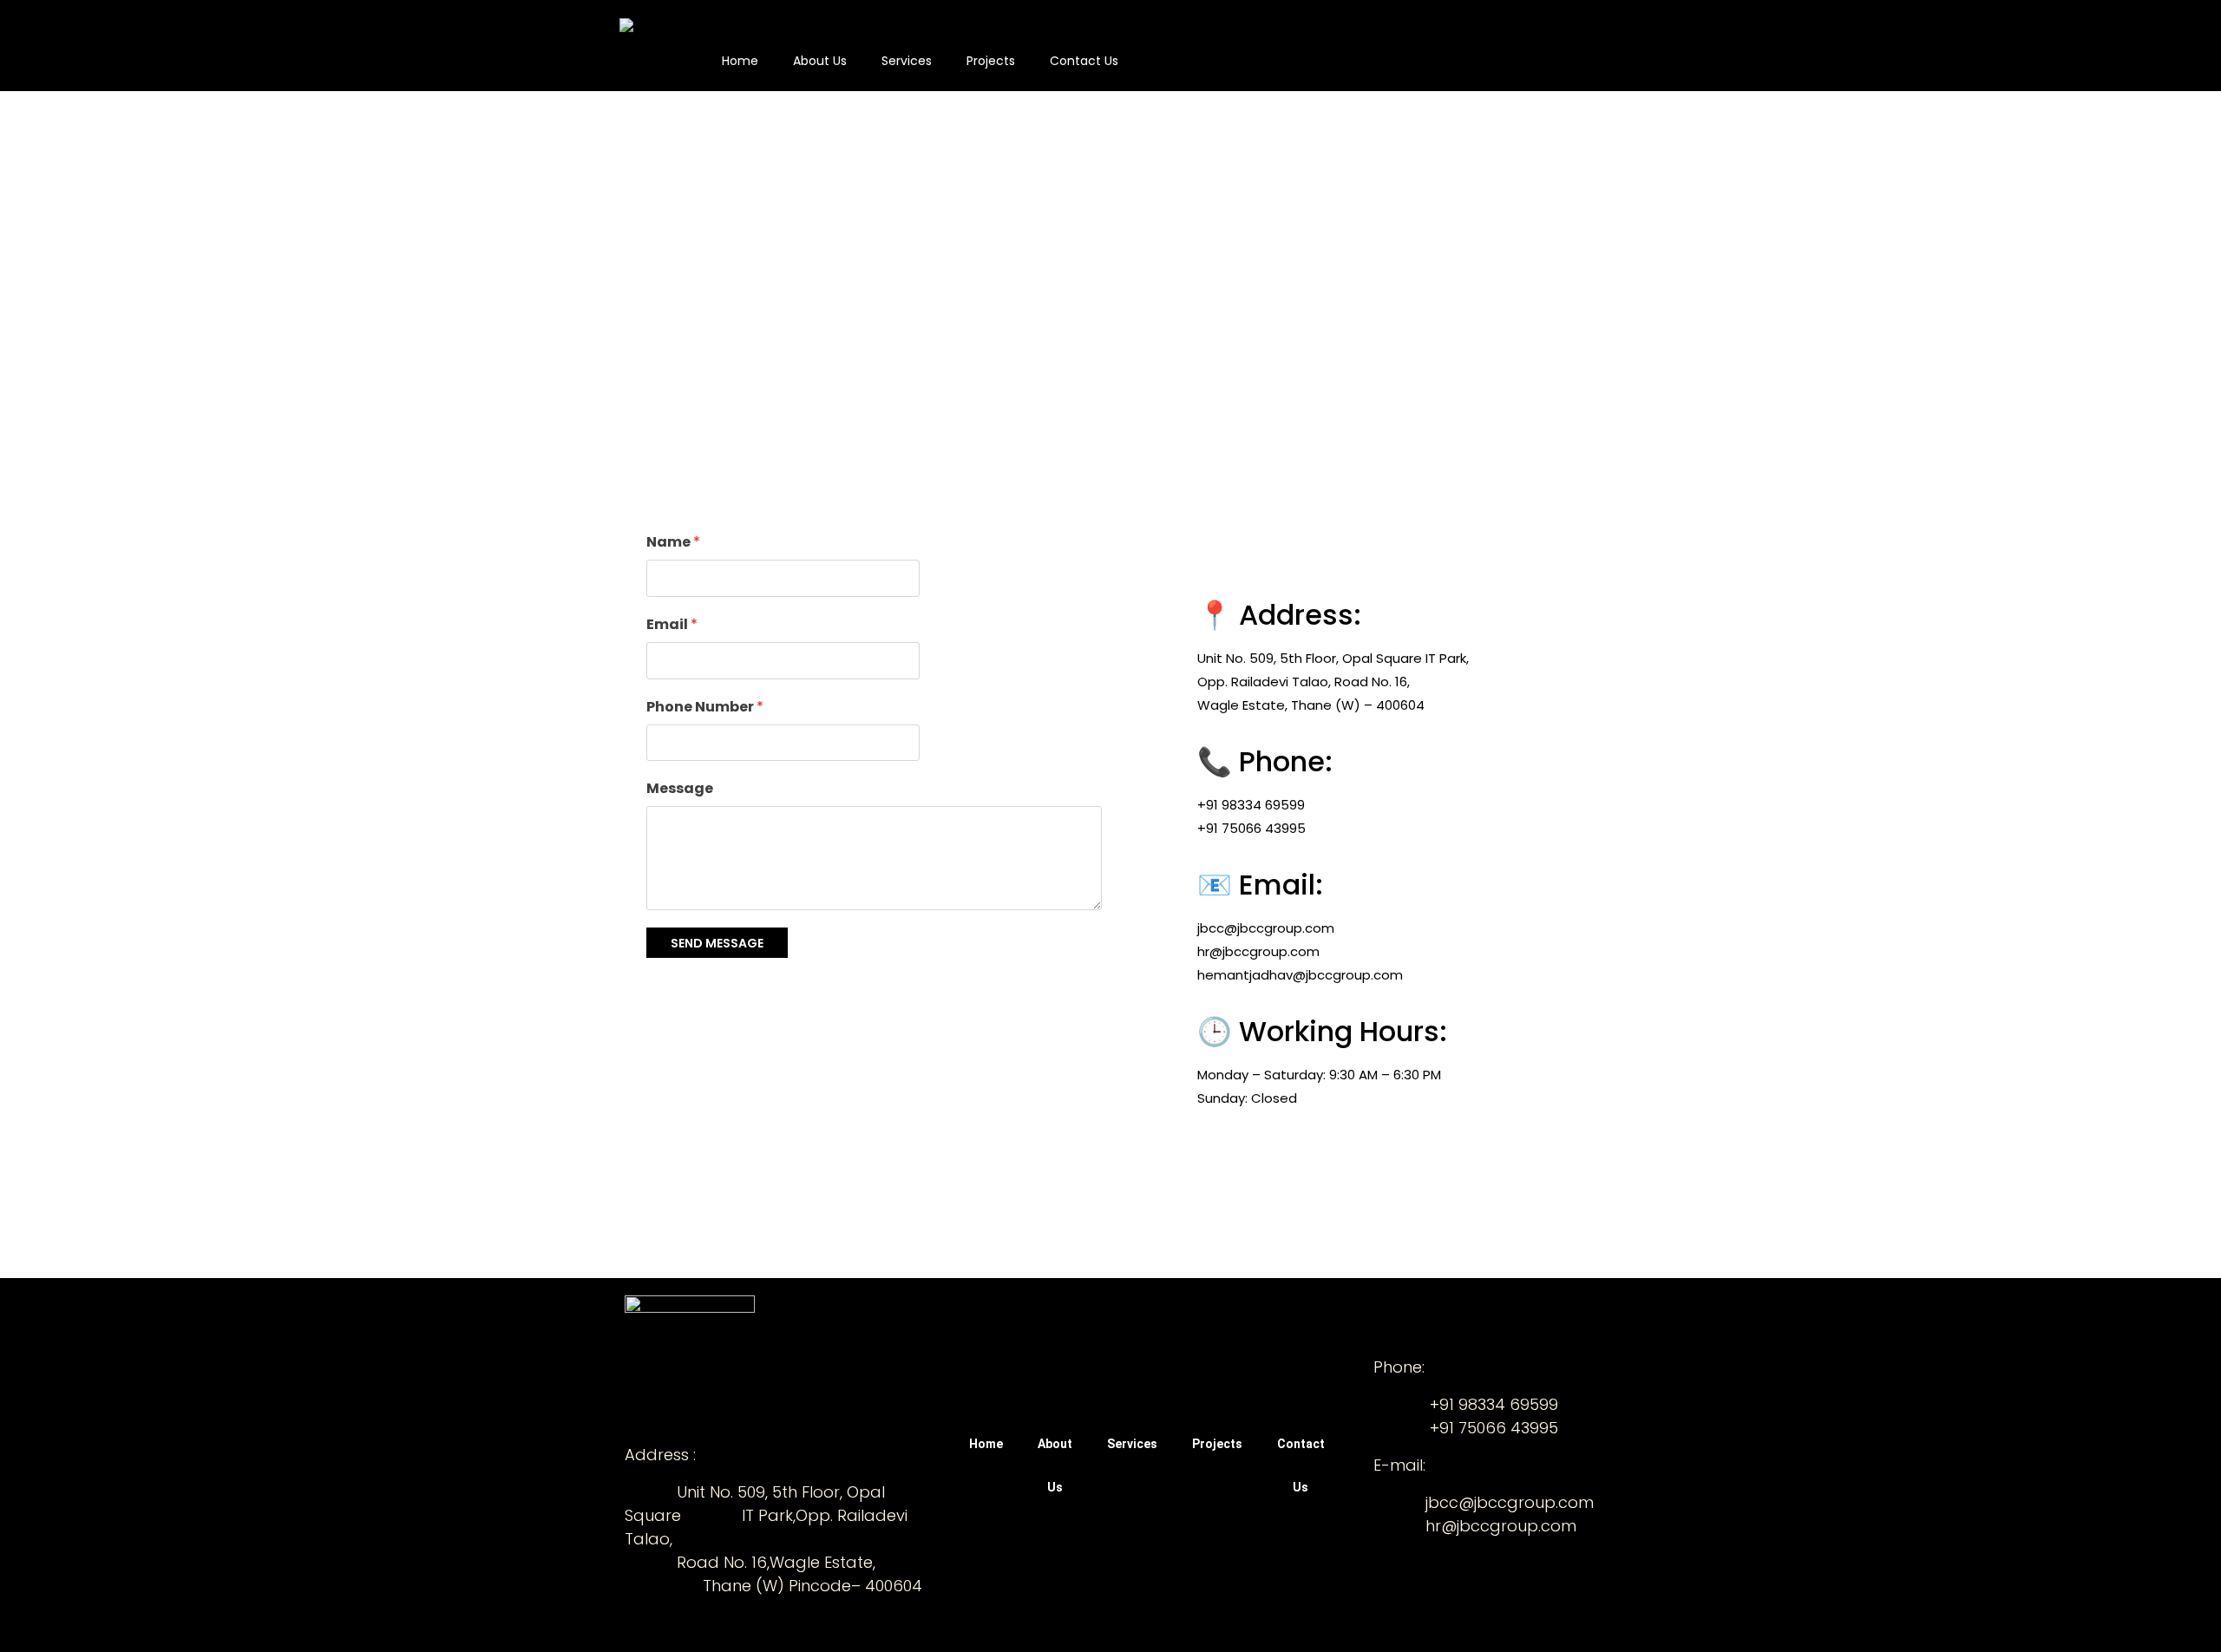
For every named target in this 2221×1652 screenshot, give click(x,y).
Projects (991, 61)
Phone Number (705, 707)
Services (907, 61)
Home (740, 61)
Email (672, 624)
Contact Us (1084, 61)
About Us (820, 61)
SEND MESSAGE (717, 943)
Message (680, 788)
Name (673, 542)
